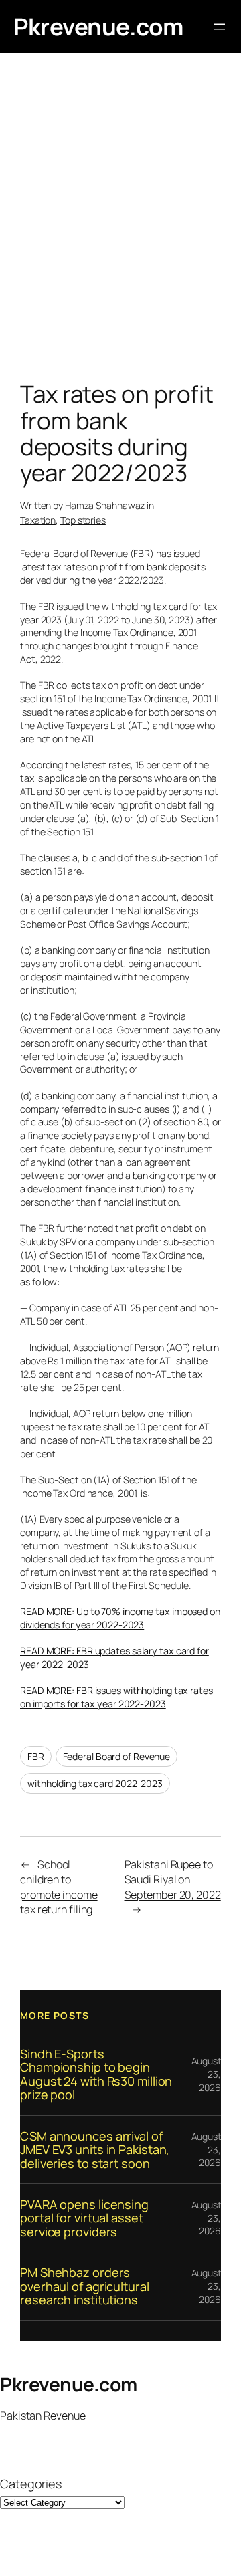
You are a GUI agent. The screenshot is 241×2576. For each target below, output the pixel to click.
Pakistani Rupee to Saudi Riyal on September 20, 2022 (173, 1880)
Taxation (38, 520)
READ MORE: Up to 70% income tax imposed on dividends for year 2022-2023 (120, 1618)
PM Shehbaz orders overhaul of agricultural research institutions (85, 2286)
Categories (31, 2484)
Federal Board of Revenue (117, 1756)
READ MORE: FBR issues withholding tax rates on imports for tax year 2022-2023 (116, 1697)
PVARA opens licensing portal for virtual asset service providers (84, 2218)
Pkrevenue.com (98, 26)
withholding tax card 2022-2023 (95, 1783)
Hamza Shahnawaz (105, 505)
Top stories (83, 520)
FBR (36, 1756)
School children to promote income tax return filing (59, 1887)
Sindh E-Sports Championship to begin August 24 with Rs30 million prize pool (96, 2074)
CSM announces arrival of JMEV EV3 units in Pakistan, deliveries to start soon (95, 2150)
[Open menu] (220, 27)
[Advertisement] (120, 220)
